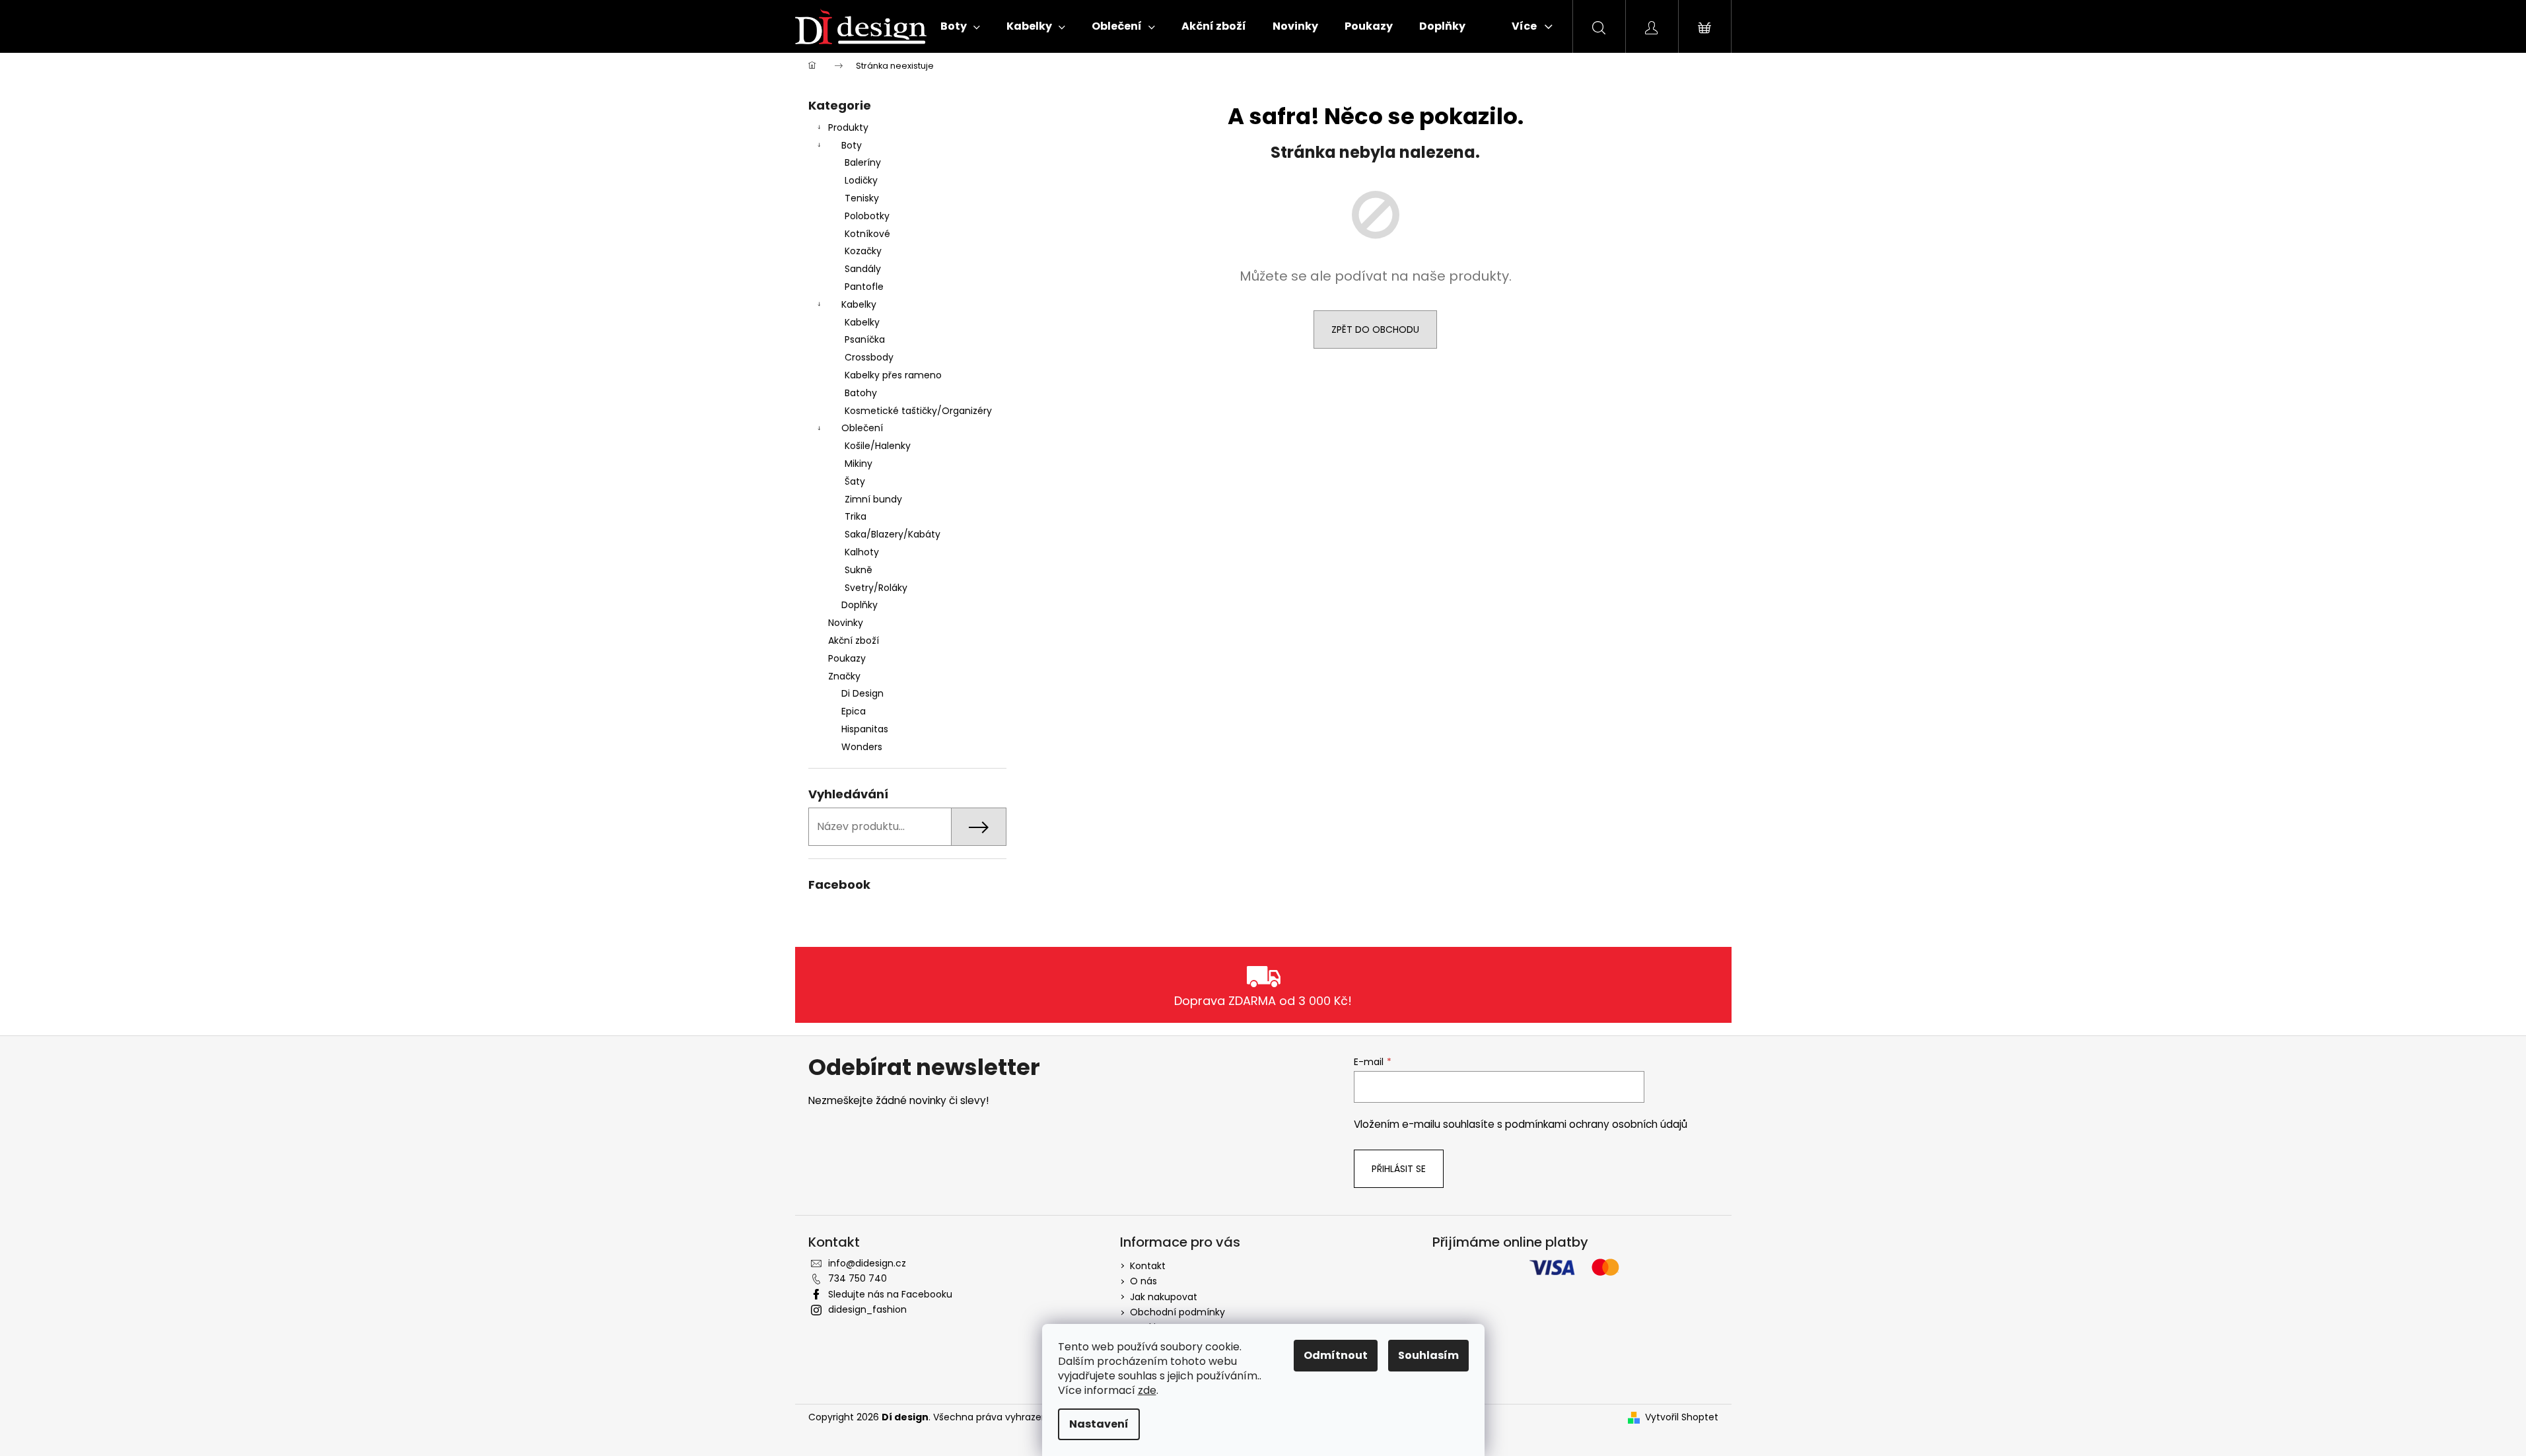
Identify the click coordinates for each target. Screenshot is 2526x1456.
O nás (1143, 1281)
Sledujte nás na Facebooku (890, 1294)
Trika (856, 516)
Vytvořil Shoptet (1682, 1417)
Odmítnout (1336, 1355)
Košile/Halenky (878, 446)
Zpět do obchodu (1375, 329)
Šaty (855, 481)
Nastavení (1099, 1424)
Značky (844, 676)
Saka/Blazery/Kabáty (893, 534)
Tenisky (862, 198)
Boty (852, 145)
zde (1147, 1390)
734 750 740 (858, 1278)
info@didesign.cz (867, 1263)
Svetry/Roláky (876, 588)
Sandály (863, 269)
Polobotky (867, 216)
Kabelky (859, 304)
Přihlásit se (1399, 1169)
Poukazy (847, 658)
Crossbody (869, 357)
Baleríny (863, 162)
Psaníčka (865, 339)
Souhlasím (1428, 1355)
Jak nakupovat (1164, 1297)
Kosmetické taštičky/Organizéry (918, 411)
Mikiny (859, 464)
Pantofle (864, 287)
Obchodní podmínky (1177, 1312)
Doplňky (860, 605)
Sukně (859, 570)
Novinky (846, 623)
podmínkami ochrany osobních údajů (1596, 1124)
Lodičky (861, 180)
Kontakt (1148, 1266)
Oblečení (862, 428)
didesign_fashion (867, 1309)
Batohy (861, 393)
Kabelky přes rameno (893, 375)
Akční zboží (854, 641)
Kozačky (863, 251)
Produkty (848, 127)
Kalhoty (862, 552)
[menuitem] (960, 26)
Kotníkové (867, 234)
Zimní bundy (873, 499)
